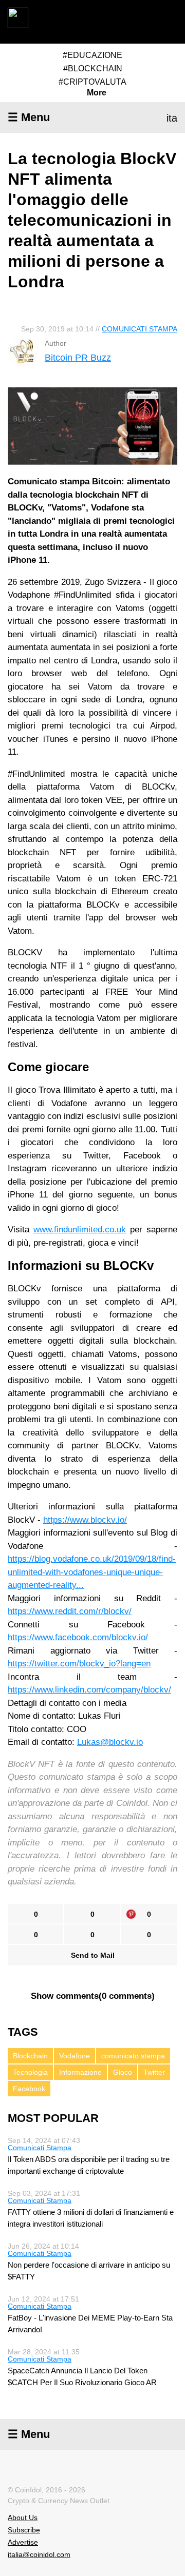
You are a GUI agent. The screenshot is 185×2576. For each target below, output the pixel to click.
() (93, 1996)
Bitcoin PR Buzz (78, 358)
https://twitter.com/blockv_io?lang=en (79, 1664)
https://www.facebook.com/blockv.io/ (78, 1637)
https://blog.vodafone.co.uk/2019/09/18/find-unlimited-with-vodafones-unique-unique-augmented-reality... (92, 1572)
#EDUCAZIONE (92, 55)
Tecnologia (30, 2072)
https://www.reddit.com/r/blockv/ (70, 1611)
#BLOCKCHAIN (93, 68)
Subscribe (24, 2530)
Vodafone (75, 2056)
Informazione (80, 2072)
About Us (23, 2518)
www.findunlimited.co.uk (80, 1230)
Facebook (29, 2089)
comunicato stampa (133, 2056)
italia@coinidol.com (39, 2554)
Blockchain (30, 2056)
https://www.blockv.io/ (85, 1520)
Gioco (123, 2072)
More (97, 93)
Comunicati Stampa (140, 329)
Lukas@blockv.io (110, 1742)
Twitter (154, 2072)
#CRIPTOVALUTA (92, 82)
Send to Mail (93, 1955)
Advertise (23, 2542)
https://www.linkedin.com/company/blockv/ (89, 1690)
